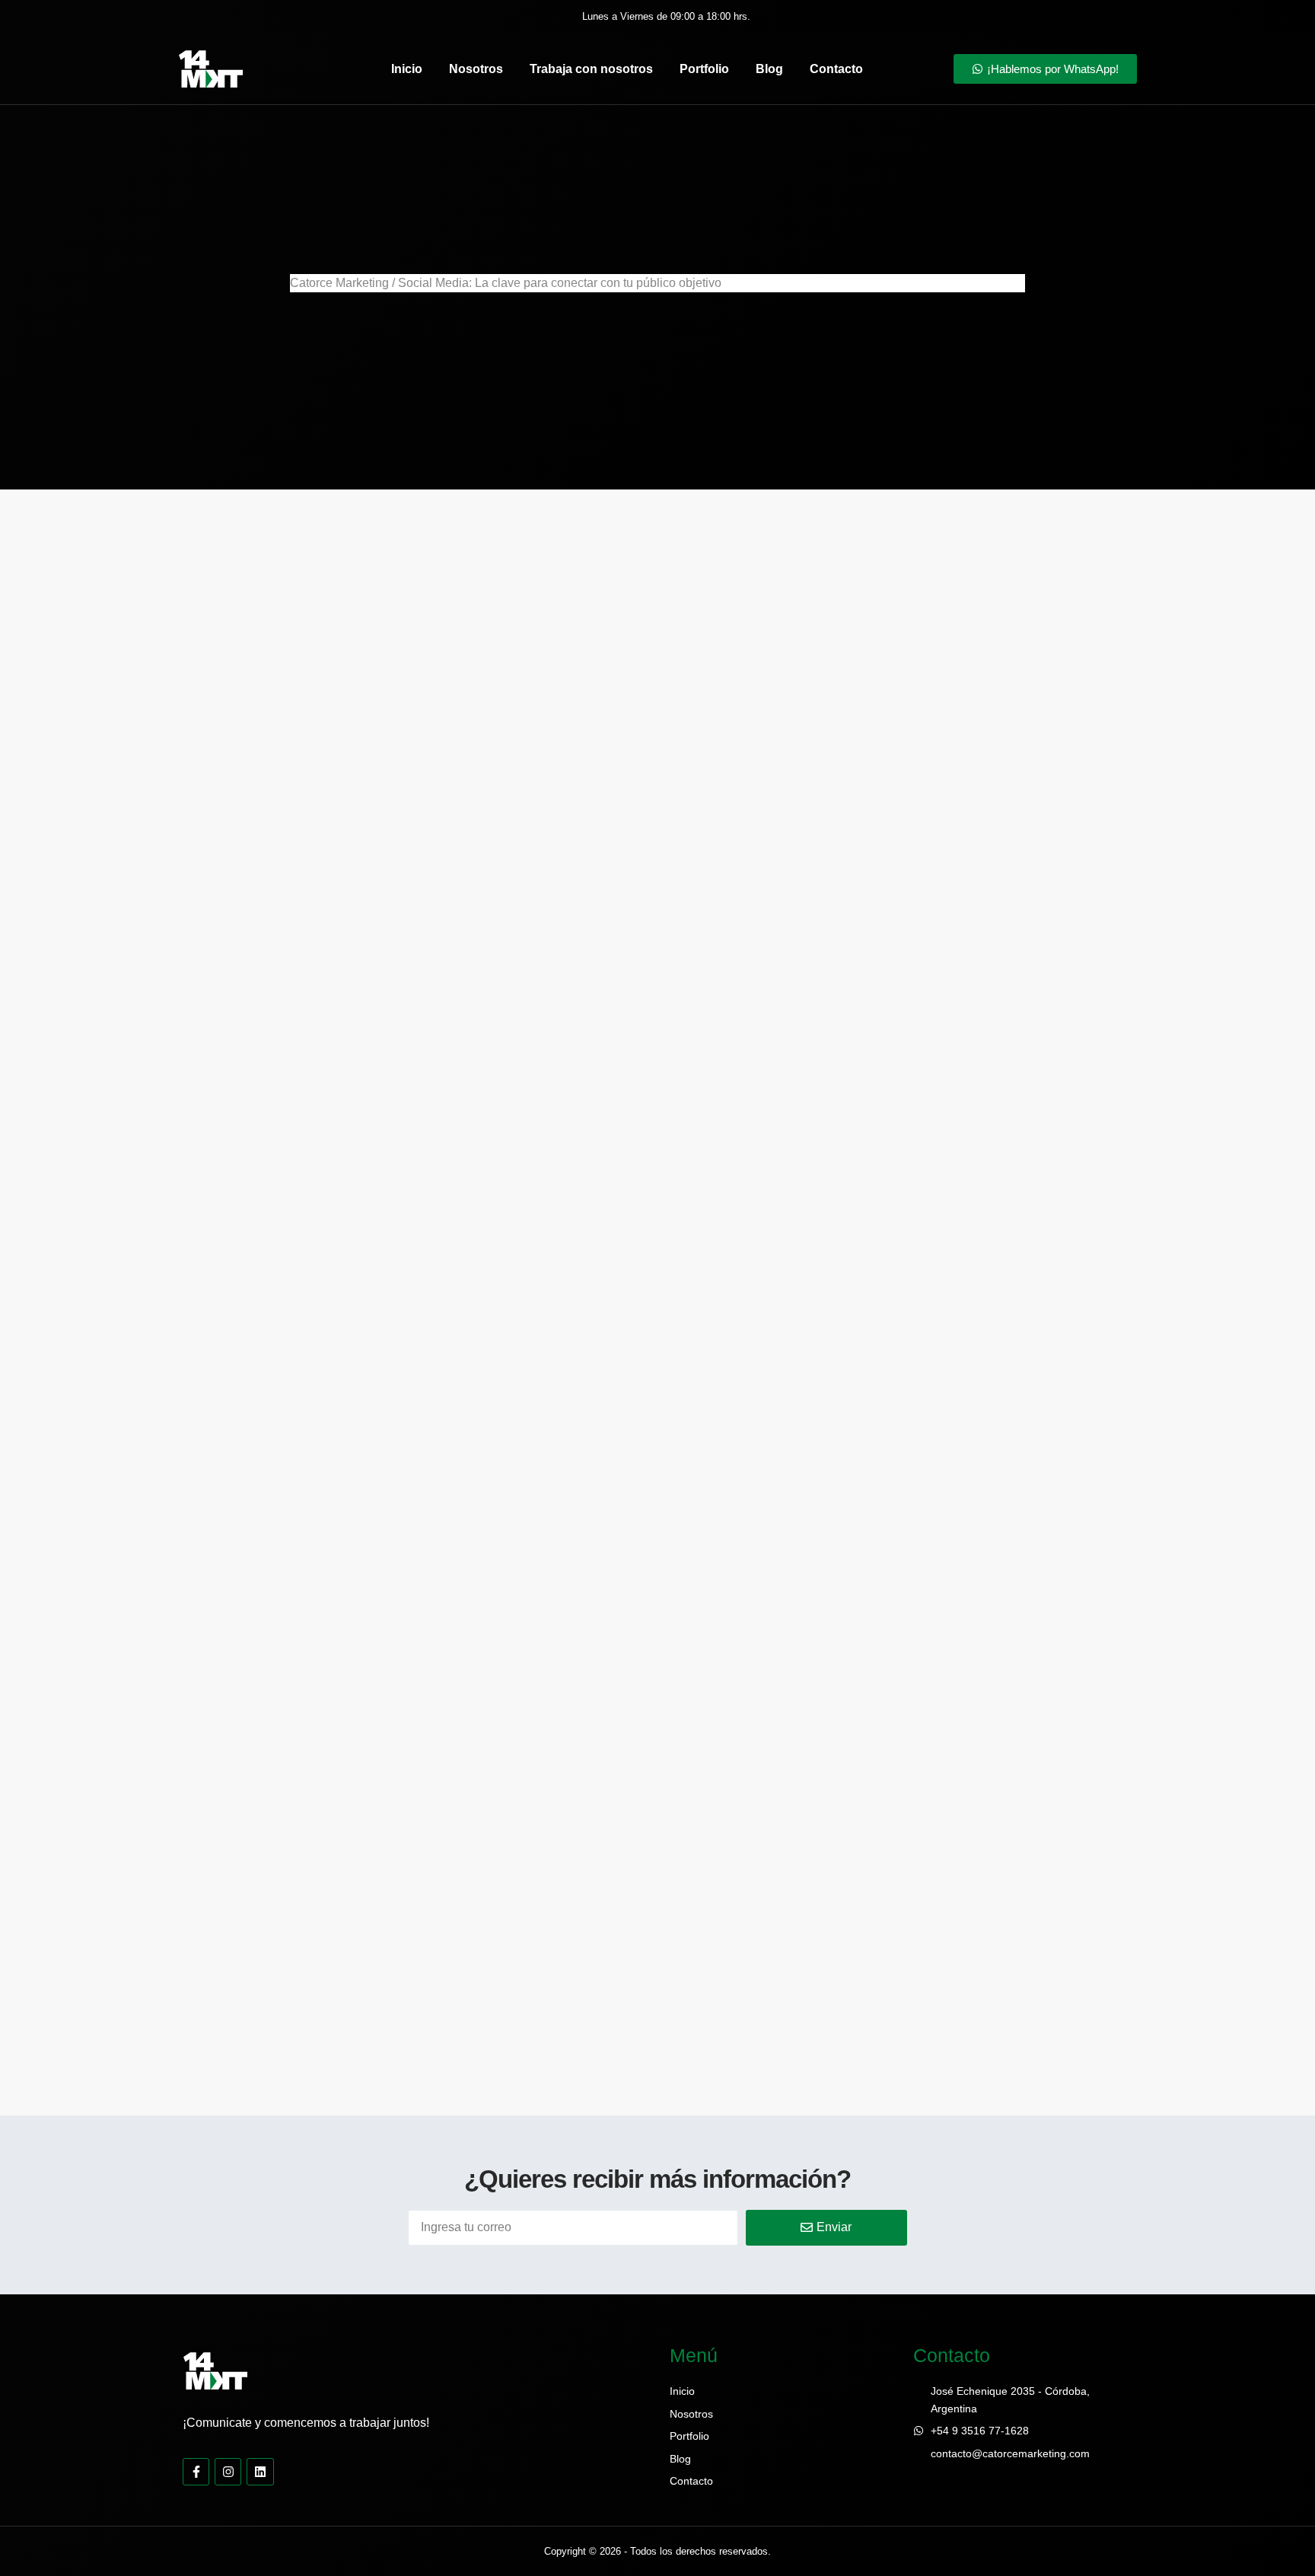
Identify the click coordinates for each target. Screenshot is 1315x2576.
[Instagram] (228, 2471)
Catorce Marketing (339, 283)
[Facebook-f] (196, 2471)
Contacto (836, 69)
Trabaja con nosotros (591, 69)
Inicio (407, 69)
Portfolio (704, 69)
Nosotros (476, 69)
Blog (769, 69)
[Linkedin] (260, 2471)
